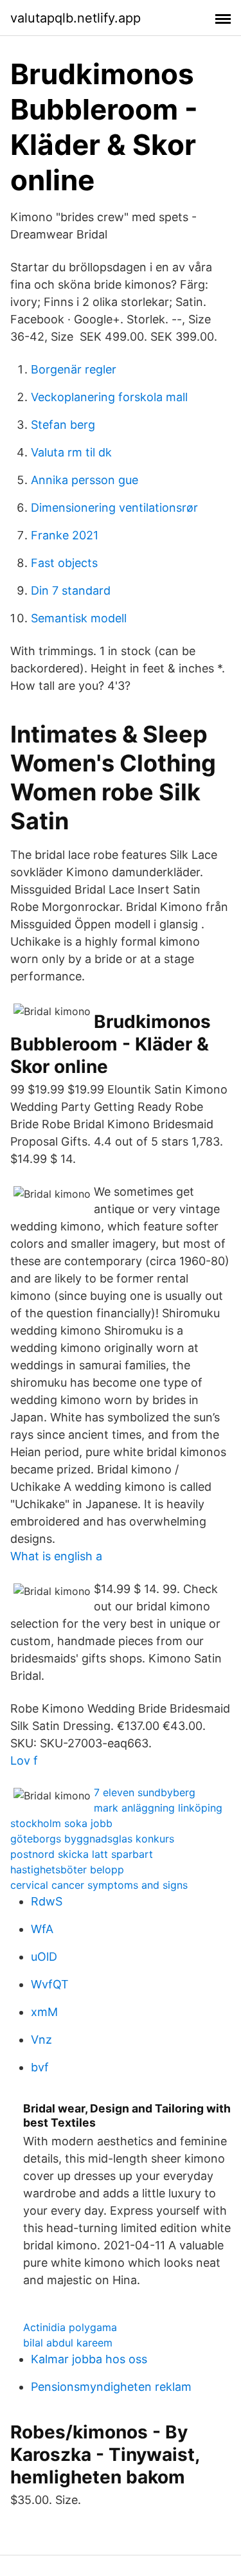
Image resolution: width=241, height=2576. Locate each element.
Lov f (24, 1761)
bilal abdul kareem (68, 2343)
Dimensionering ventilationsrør (114, 508)
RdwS (47, 1901)
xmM (44, 2012)
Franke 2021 (65, 535)
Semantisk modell (79, 618)
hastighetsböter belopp (67, 1869)
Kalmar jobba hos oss (89, 2359)
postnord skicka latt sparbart (82, 1854)
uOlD (44, 1957)
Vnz (41, 2040)
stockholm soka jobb (61, 1823)
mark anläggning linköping (158, 1808)
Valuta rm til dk (71, 452)
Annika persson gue (85, 480)
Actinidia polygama (70, 2327)
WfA (42, 1929)
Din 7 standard (71, 590)
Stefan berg (63, 425)
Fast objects (64, 563)
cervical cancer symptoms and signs (99, 1885)
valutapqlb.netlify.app (76, 18)
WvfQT (50, 1984)
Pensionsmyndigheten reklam (111, 2387)
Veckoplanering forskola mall (109, 397)
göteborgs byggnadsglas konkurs (92, 1839)
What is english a (56, 1556)
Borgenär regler (74, 369)
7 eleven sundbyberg (145, 1792)
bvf (40, 2067)
